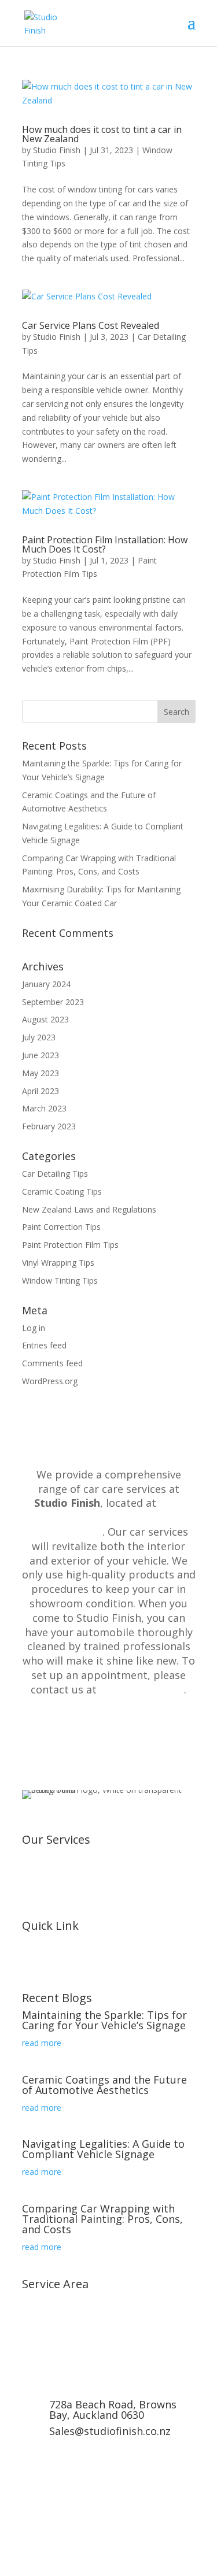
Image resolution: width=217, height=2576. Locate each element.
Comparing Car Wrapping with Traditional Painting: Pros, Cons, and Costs (102, 2219)
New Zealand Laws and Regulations (89, 1209)
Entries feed (44, 1345)
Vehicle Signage (51, 1913)
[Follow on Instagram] (54, 2516)
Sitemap (37, 1985)
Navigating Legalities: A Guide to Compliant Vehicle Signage (103, 2149)
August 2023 (45, 1019)
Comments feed (52, 1363)
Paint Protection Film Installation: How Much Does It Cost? (105, 544)
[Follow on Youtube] (78, 2516)
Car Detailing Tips (55, 1174)
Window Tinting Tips (60, 1280)
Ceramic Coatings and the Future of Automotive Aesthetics (104, 2085)
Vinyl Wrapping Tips (58, 1263)
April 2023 (41, 1091)
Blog (31, 1944)
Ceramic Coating (53, 1899)
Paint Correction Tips (61, 1227)
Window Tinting (51, 1871)
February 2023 (49, 1126)
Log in (34, 1328)
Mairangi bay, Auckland (65, 2330)
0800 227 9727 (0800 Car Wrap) (108, 2455)
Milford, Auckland (54, 2343)
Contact (37, 1957)
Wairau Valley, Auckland (66, 2357)
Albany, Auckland (54, 2302)
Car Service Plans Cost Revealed (91, 325)
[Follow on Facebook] (31, 2516)
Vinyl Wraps (43, 1858)
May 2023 (41, 1073)
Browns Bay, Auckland (64, 2316)
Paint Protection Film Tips (70, 1245)
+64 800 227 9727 (142, 1689)
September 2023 (53, 1002)
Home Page (44, 1971)
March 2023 (44, 1108)
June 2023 (41, 1055)
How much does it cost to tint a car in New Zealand (102, 134)
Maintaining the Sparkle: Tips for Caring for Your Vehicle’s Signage (104, 2020)
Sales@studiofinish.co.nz (110, 2431)
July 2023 (39, 1037)
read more (42, 2043)
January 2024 (46, 984)
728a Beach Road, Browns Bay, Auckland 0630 (106, 1517)
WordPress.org (50, 1381)
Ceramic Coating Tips (62, 1191)
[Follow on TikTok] (101, 2516)
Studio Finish (57, 150)
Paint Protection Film (61, 1885)
